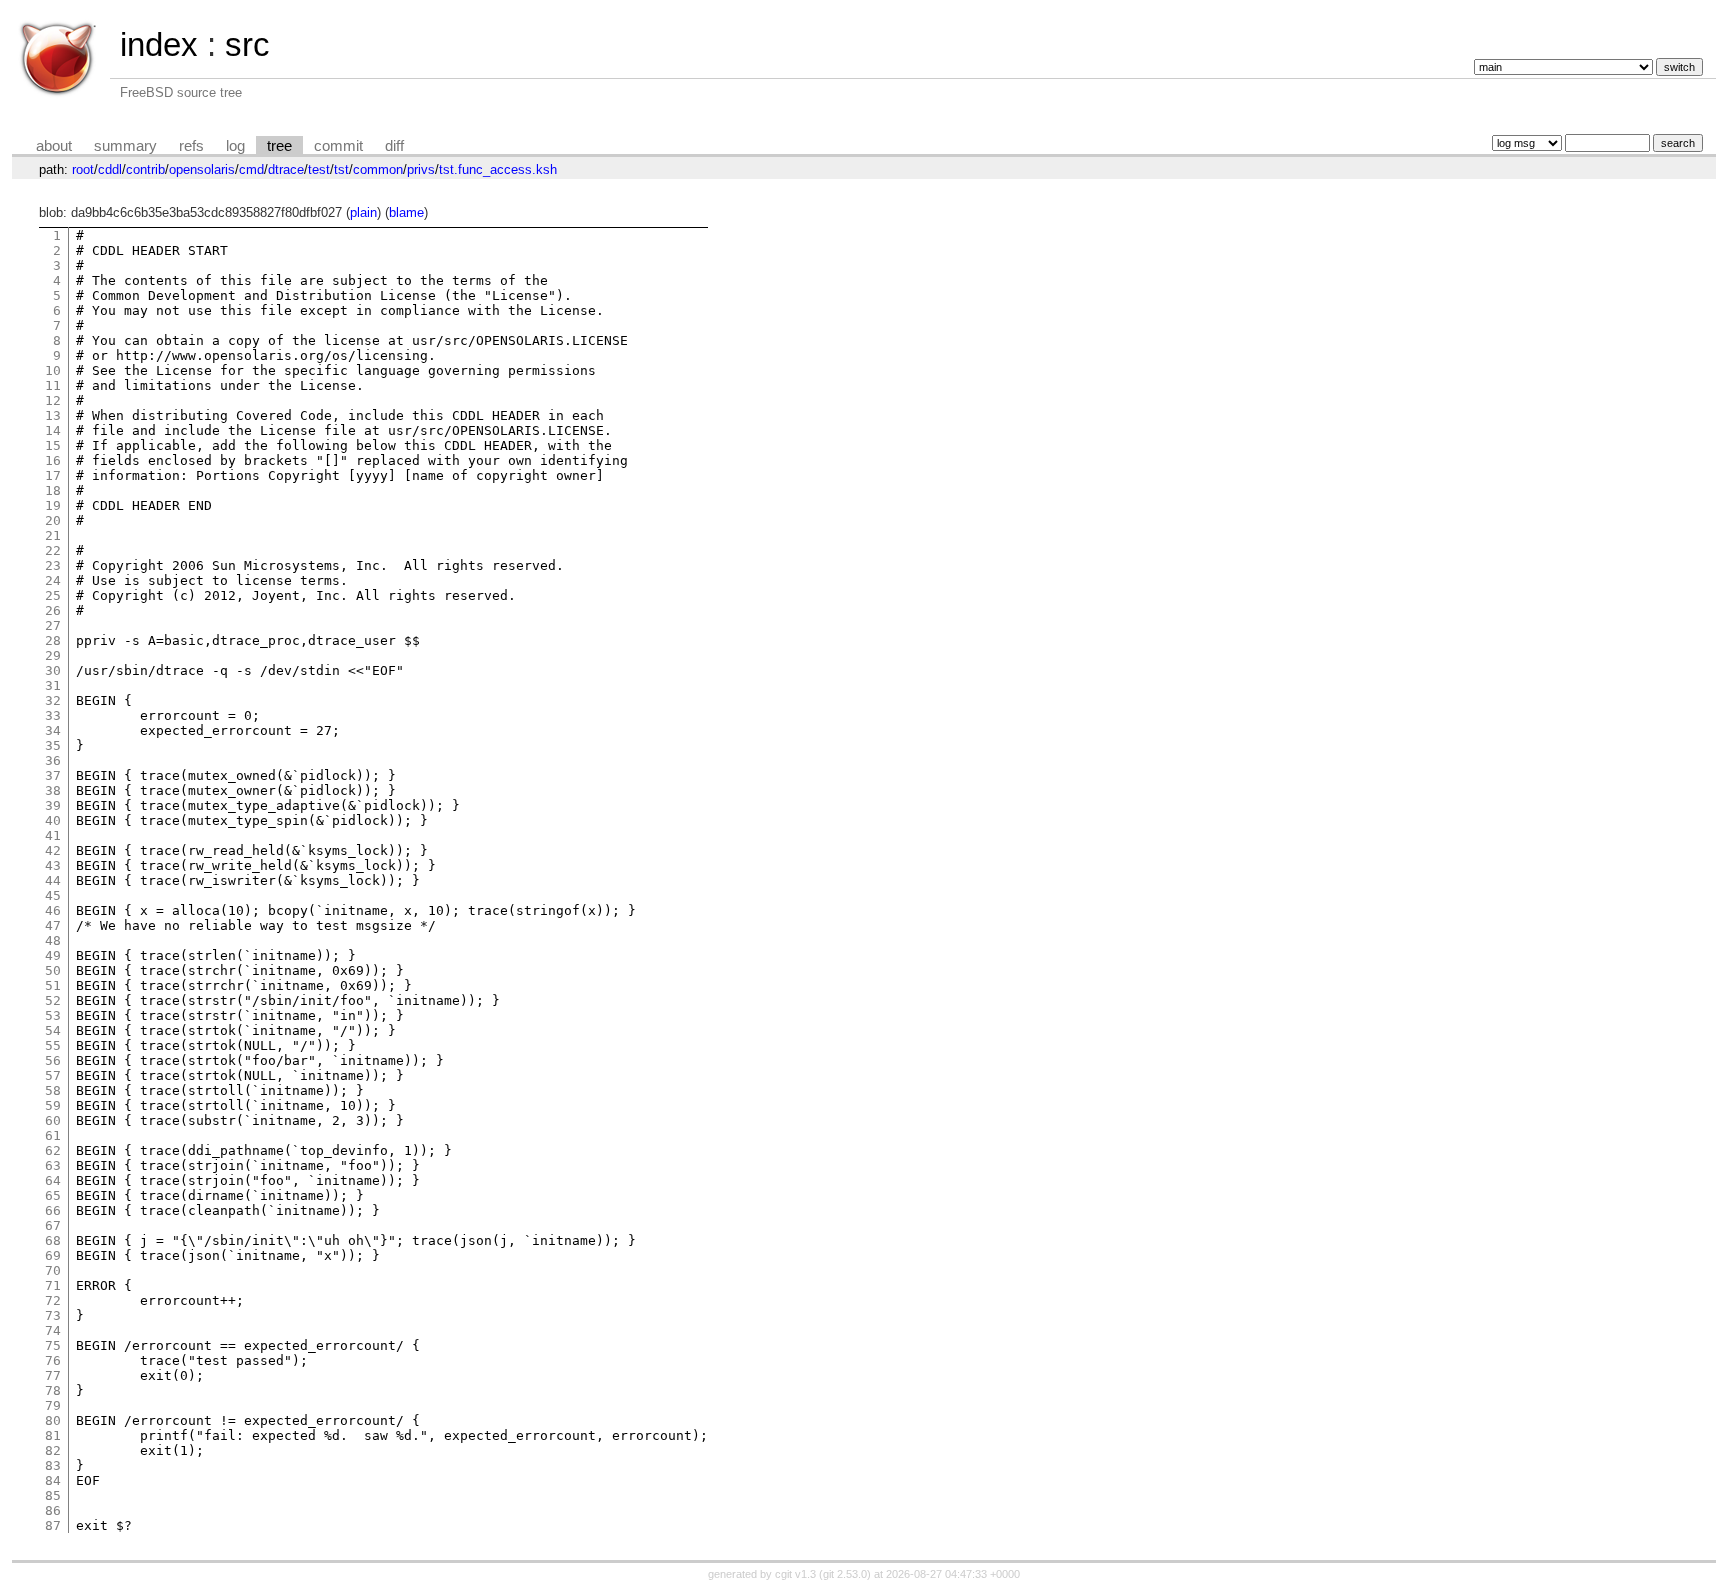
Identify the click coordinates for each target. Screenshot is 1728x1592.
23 (53, 565)
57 (53, 1075)
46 (53, 910)
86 (53, 1510)
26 (53, 610)
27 (53, 625)
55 (53, 1045)
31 (53, 685)
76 (53, 1360)
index (159, 44)
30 (53, 670)
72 (53, 1300)
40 (53, 820)
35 (53, 745)
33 (53, 715)
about (54, 146)
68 (53, 1240)
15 (53, 445)
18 (53, 490)
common (378, 169)
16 (53, 460)
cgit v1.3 (795, 1574)
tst (341, 169)
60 (53, 1120)
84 (53, 1480)
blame (406, 212)
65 (53, 1195)
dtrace (286, 169)
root (83, 169)
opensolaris (202, 169)
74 (53, 1330)
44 (53, 880)
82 (53, 1450)
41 (53, 835)
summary (125, 146)
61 (53, 1135)
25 (53, 595)
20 (53, 520)
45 (53, 895)
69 (53, 1255)
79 (53, 1405)
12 (53, 400)
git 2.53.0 (845, 1574)
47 (53, 925)
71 (53, 1285)
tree (279, 146)
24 (53, 580)
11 (53, 385)
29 (53, 655)
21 (53, 535)
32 (53, 700)
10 (53, 370)
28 (53, 640)
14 (53, 430)
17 (53, 475)
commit (338, 146)
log (235, 146)
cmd (251, 169)
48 (53, 940)
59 (53, 1105)
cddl (110, 169)
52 (53, 1000)
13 (53, 415)
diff (394, 146)
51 (53, 985)
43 (53, 865)
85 (53, 1495)
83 (53, 1465)
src (247, 44)
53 (53, 1015)
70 (53, 1270)
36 (53, 760)
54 (53, 1030)
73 (53, 1315)
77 (53, 1375)
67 (53, 1225)
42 (53, 850)
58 (53, 1090)
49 (53, 955)
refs (191, 146)
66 (53, 1210)
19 (53, 505)
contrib (145, 169)
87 (53, 1525)
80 (53, 1420)
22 (53, 550)
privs (421, 169)
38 (53, 790)
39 (53, 805)
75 (53, 1345)
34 (53, 730)
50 (53, 970)
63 (53, 1165)
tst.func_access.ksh (498, 169)
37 (53, 775)
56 (53, 1060)
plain (363, 212)
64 (53, 1180)
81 (53, 1435)
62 (53, 1150)
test (319, 169)
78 (53, 1390)
